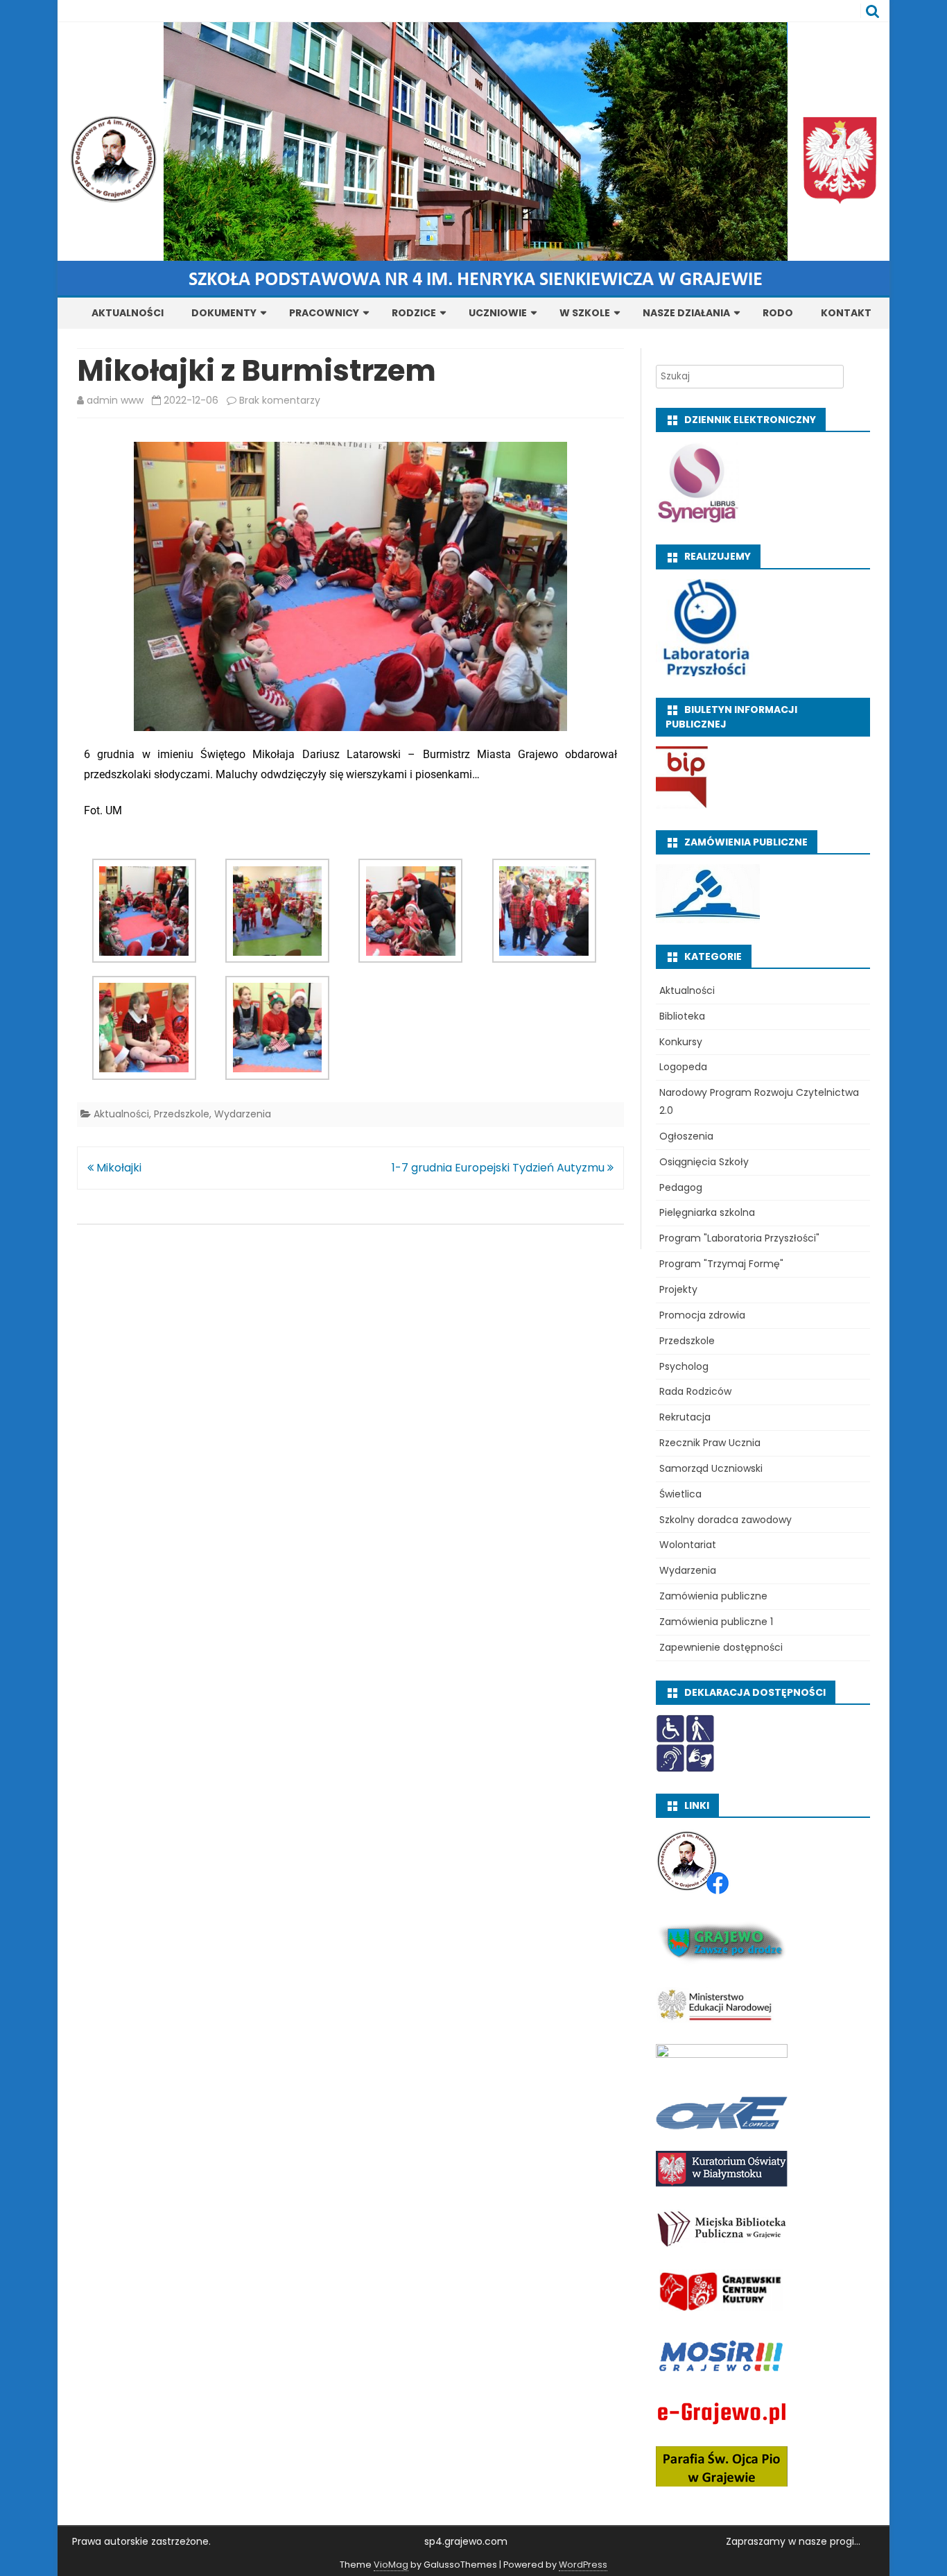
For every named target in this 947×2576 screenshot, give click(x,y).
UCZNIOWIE (498, 313)
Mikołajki (118, 1168)
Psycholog (684, 1366)
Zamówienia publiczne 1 (716, 1622)
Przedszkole (182, 1114)
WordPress (583, 2565)
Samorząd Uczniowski (711, 1468)
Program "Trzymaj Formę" (721, 1264)
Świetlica (680, 1494)
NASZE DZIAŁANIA (686, 313)
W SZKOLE (585, 313)
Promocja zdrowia (702, 1315)
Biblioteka (682, 1016)
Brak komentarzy (280, 400)
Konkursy (681, 1042)
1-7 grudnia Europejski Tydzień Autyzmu (499, 1168)
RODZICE (414, 313)
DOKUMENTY (224, 313)
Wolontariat (688, 1545)
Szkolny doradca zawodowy (726, 1520)
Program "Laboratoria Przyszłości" (739, 1238)
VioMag (391, 2565)
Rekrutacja (685, 1417)
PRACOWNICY (324, 313)
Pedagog (681, 1187)
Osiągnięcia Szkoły (704, 1162)
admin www (115, 400)
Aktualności (121, 1114)
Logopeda (683, 1067)
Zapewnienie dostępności (721, 1647)
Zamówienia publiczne (713, 1596)
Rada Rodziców (695, 1391)
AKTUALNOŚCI (128, 313)
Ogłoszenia (686, 1136)
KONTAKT (846, 313)
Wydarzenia (243, 1114)
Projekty (678, 1289)
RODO (778, 313)
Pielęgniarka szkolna (707, 1212)
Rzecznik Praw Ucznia (710, 1443)
